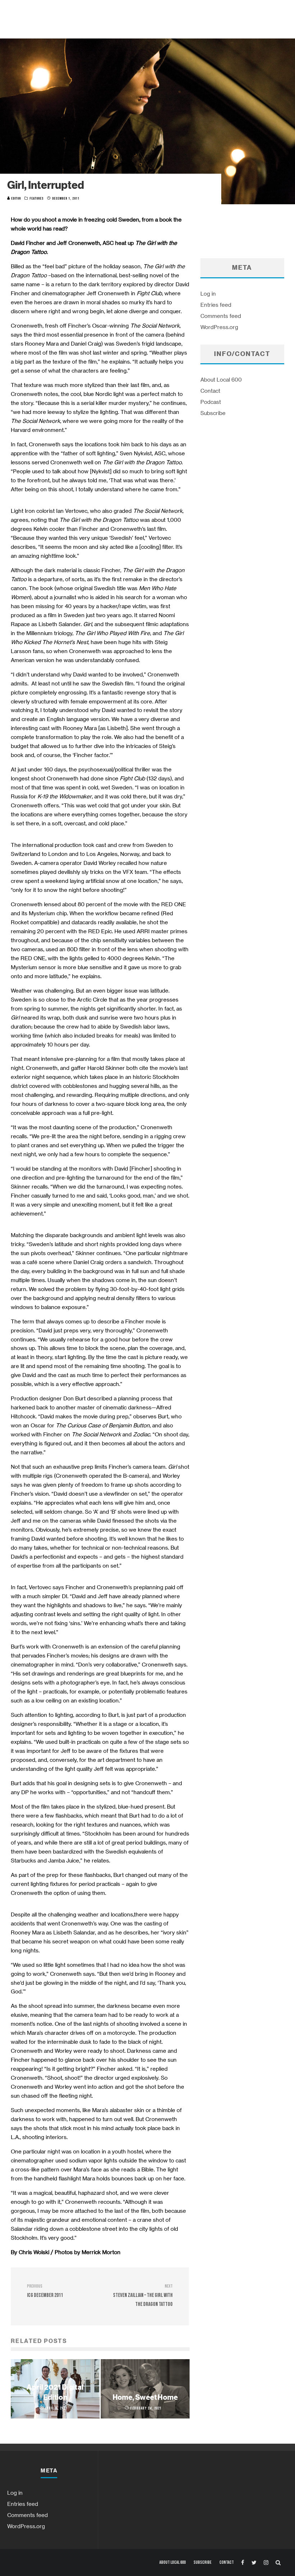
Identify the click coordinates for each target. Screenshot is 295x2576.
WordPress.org (219, 327)
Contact (210, 391)
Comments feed (221, 316)
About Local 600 (221, 379)
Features (37, 199)
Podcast (211, 402)
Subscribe (213, 413)
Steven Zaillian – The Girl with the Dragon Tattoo (143, 2296)
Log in (208, 293)
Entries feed (216, 305)
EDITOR (15, 199)
